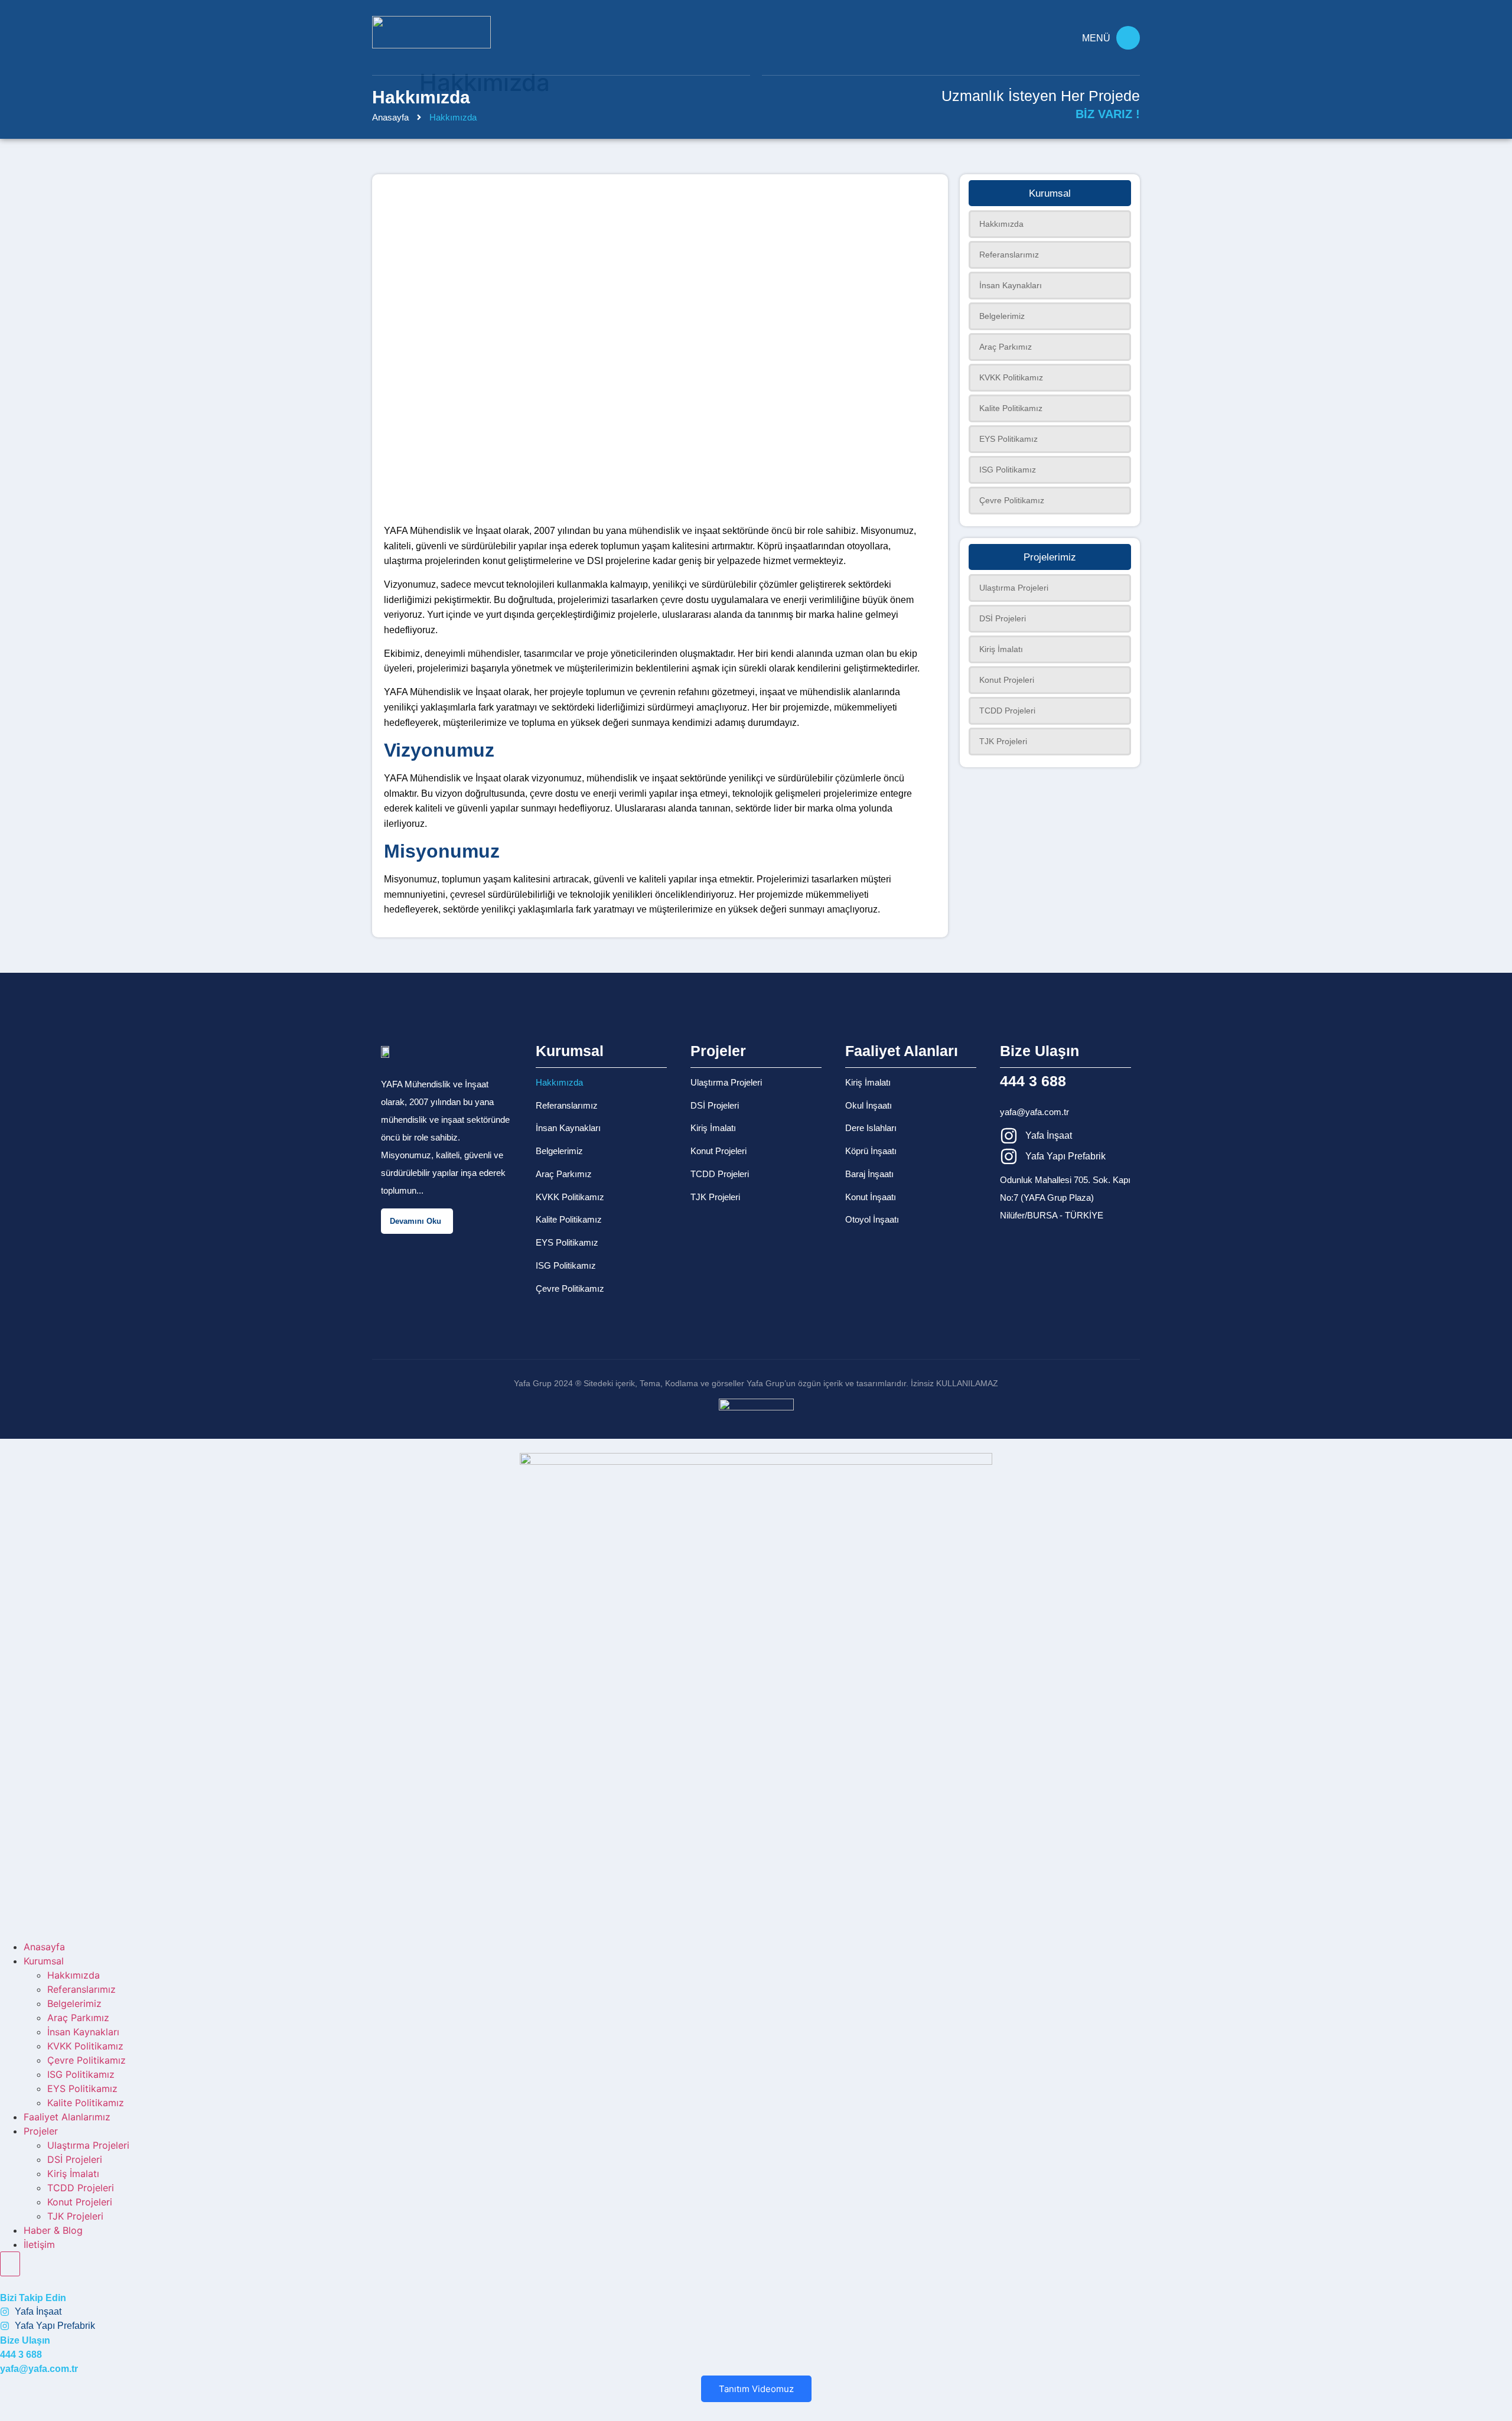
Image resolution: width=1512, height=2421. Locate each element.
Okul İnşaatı (869, 1105)
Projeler (41, 2131)
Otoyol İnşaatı (872, 1219)
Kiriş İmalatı (713, 1128)
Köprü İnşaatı (871, 1151)
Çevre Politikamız (570, 1288)
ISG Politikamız (566, 1265)
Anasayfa (390, 117)
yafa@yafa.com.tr (1034, 1112)
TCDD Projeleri (720, 1174)
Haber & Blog (53, 2230)
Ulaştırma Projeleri (726, 1082)
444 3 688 (1033, 1081)
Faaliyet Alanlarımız (67, 2117)
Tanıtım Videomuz (756, 2389)
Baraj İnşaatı (869, 1174)
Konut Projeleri (718, 1151)
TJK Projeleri (715, 1197)
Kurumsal (44, 1961)
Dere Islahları (871, 1128)
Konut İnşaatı (871, 1197)
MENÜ (1096, 38)
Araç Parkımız (564, 1174)
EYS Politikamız (567, 1242)
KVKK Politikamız (570, 1197)
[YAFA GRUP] (431, 32)
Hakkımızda (559, 1082)
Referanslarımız (567, 1105)
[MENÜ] (1128, 38)
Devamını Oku (416, 1221)
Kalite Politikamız (569, 1219)
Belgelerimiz (559, 1151)
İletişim (39, 2244)
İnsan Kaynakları (568, 1128)
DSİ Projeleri (715, 1105)
